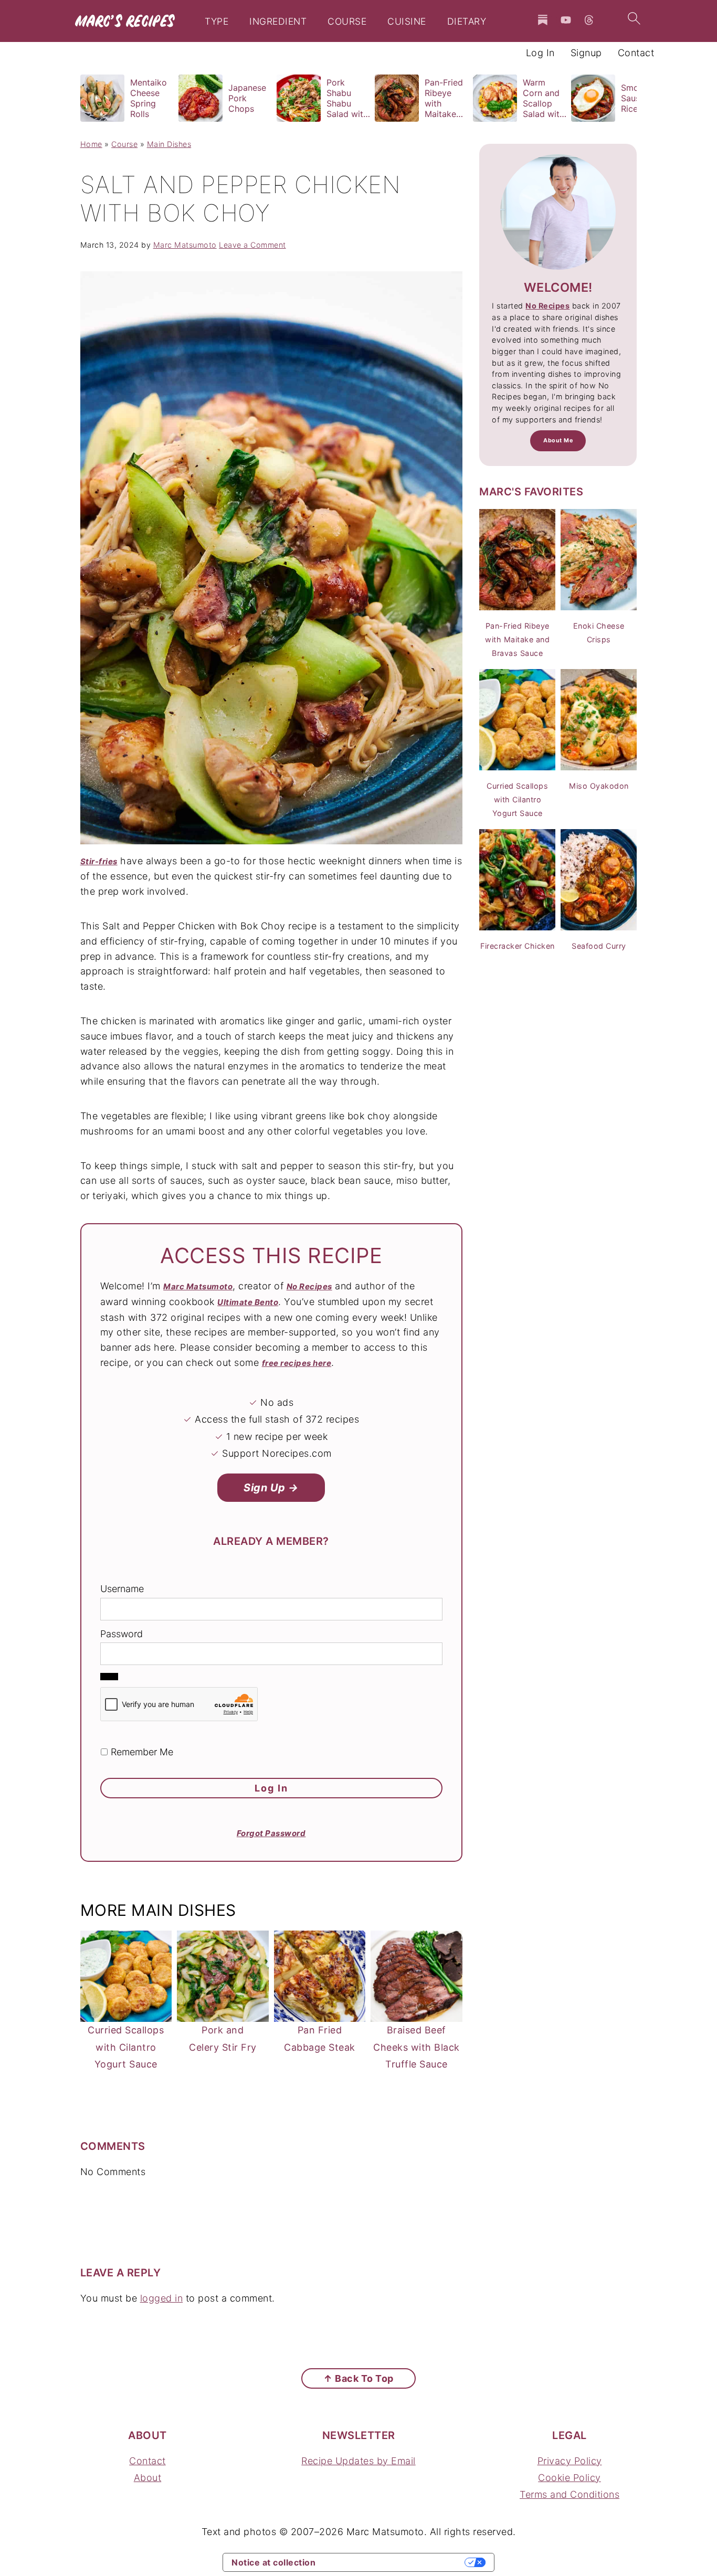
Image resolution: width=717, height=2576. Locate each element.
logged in (162, 2298)
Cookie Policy (570, 2478)
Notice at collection (273, 2562)
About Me (558, 441)
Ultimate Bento (248, 1302)
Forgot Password (271, 1833)
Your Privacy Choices (395, 2562)
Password (122, 1634)
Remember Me (141, 1752)
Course (347, 22)
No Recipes (309, 1286)
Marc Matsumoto (198, 1286)
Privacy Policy (570, 2461)
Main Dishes (169, 144)
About (148, 2478)
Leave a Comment (252, 245)
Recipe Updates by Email (358, 2461)
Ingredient (278, 22)
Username (122, 1589)
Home (91, 144)
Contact (147, 2461)
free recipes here (297, 1363)
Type (217, 22)
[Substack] (543, 20)
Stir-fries (99, 861)
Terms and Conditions (570, 2494)
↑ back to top (358, 2378)
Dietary (467, 22)
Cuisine (407, 22)
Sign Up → (271, 1488)
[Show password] (109, 1677)
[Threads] (589, 20)
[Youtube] (566, 20)
